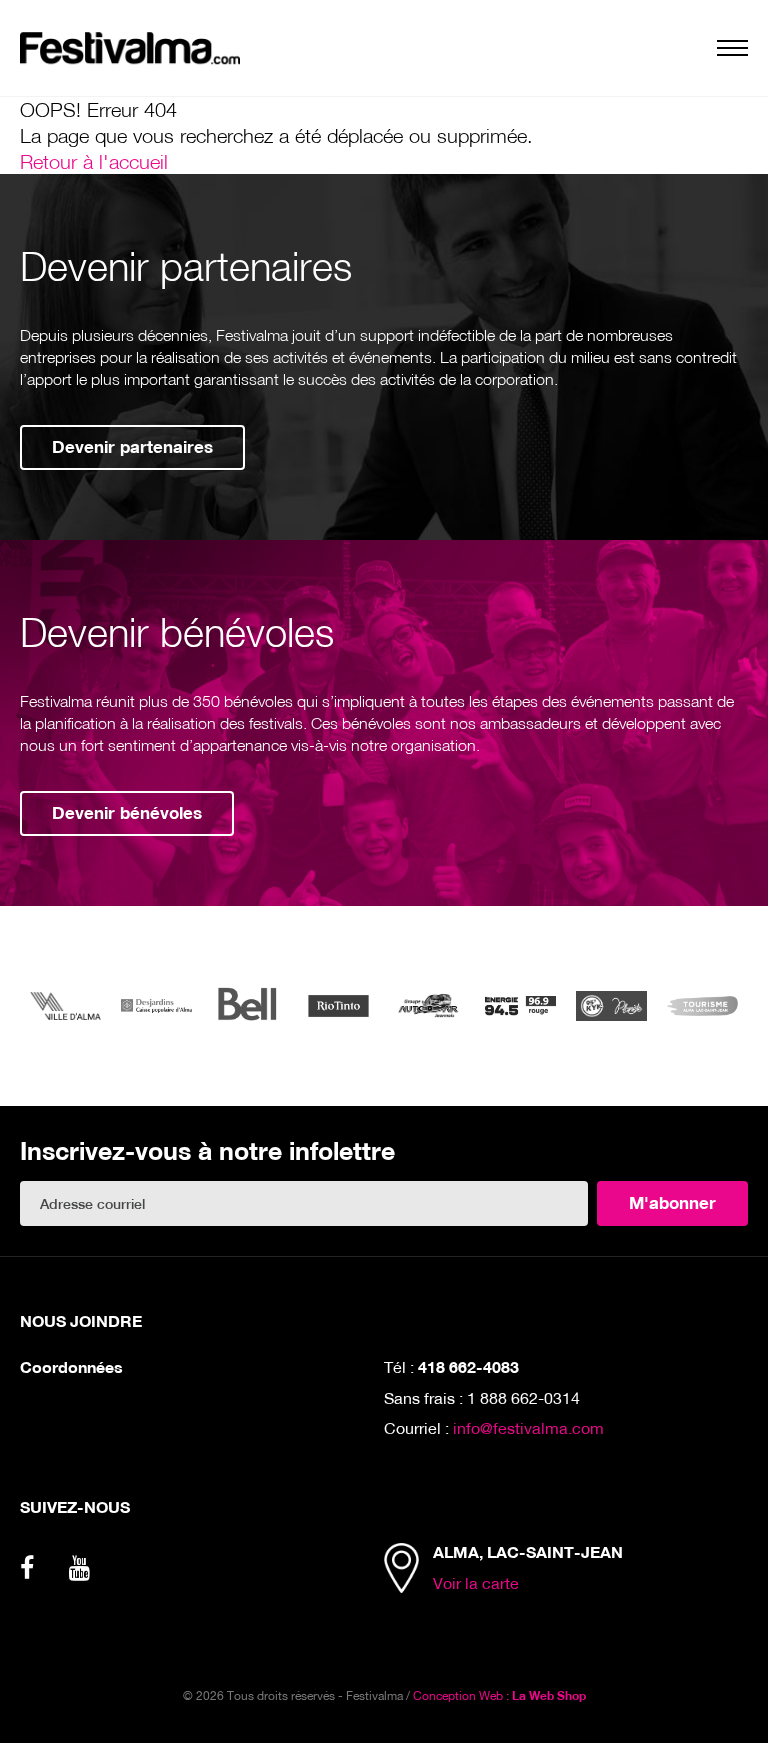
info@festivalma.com (528, 1427)
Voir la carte (476, 1582)
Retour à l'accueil (94, 161)
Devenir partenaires (132, 447)
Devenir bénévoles (127, 813)
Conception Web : (499, 1695)
